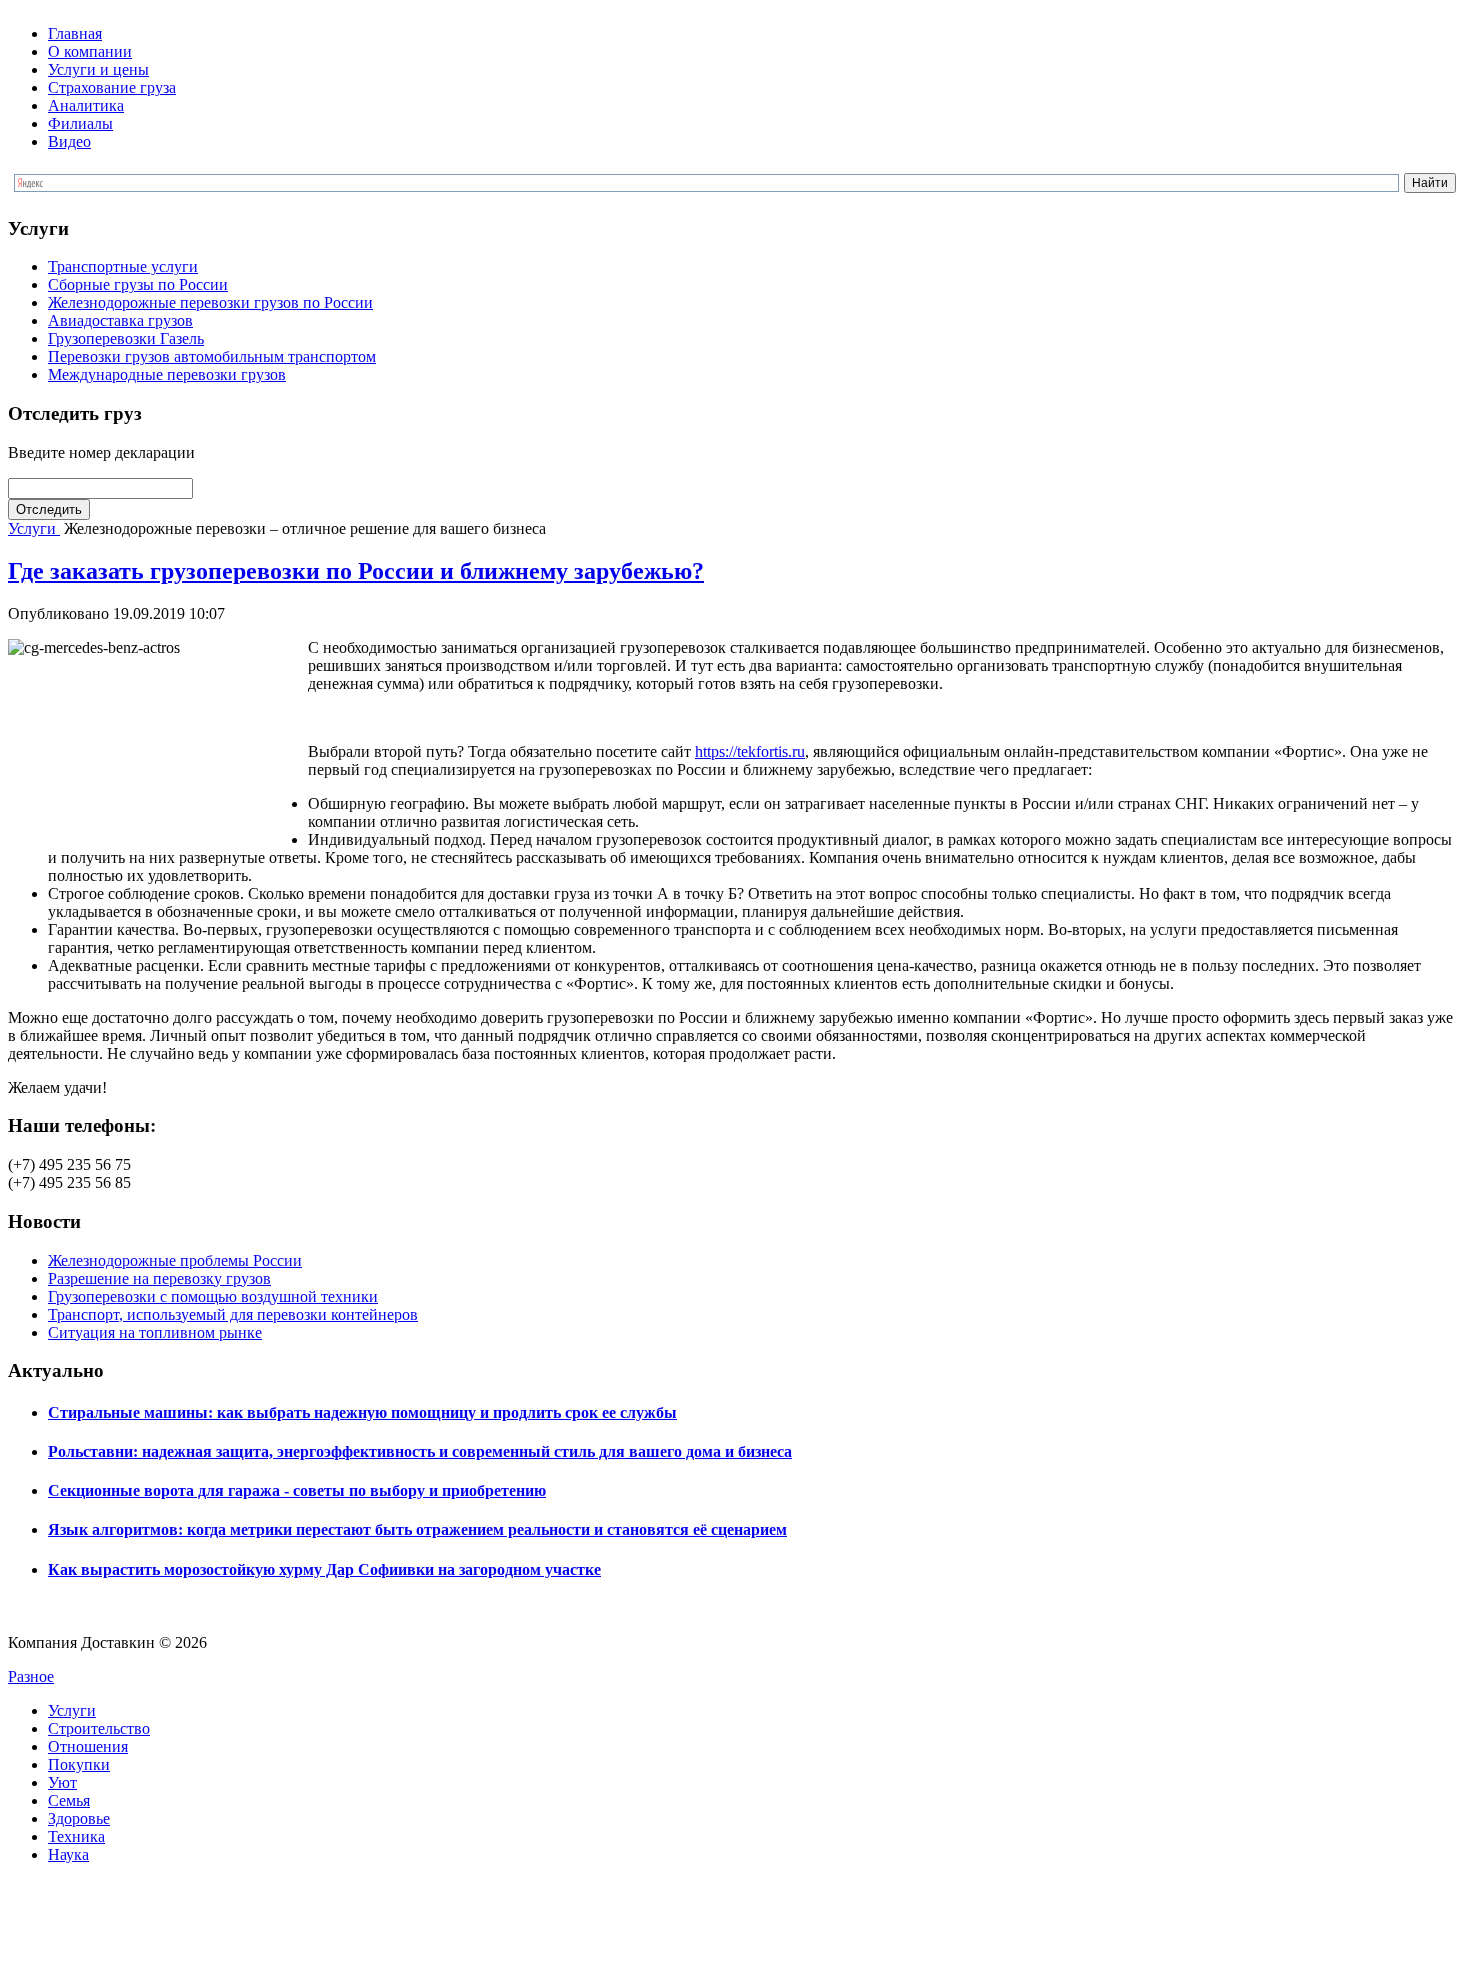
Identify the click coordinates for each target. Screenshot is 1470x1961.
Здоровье (79, 1818)
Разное (31, 1676)
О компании (90, 51)
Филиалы (80, 123)
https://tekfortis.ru (750, 751)
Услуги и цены (98, 69)
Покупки (79, 1764)
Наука (68, 1854)
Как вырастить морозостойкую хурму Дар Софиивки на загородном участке (324, 1569)
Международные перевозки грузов (167, 374)
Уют (62, 1782)
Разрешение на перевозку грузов (159, 1278)
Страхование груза (112, 87)
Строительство (99, 1728)
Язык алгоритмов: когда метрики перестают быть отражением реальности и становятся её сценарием (417, 1529)
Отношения (88, 1746)
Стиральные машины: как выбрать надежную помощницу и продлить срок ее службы (362, 1412)
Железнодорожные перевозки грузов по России (210, 302)
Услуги (34, 528)
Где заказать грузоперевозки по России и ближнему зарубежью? (356, 571)
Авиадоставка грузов (120, 320)
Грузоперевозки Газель (126, 338)
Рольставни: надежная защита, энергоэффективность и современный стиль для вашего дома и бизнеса (420, 1451)
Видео (69, 141)
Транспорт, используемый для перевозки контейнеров (233, 1314)
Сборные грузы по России (138, 284)
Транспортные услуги (123, 266)
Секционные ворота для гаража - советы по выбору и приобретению (297, 1490)
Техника (76, 1836)
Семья (69, 1800)
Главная (75, 33)
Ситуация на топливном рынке (155, 1332)
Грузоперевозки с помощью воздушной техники (213, 1296)
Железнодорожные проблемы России (175, 1260)
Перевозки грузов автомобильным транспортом (212, 356)
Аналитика (86, 105)
